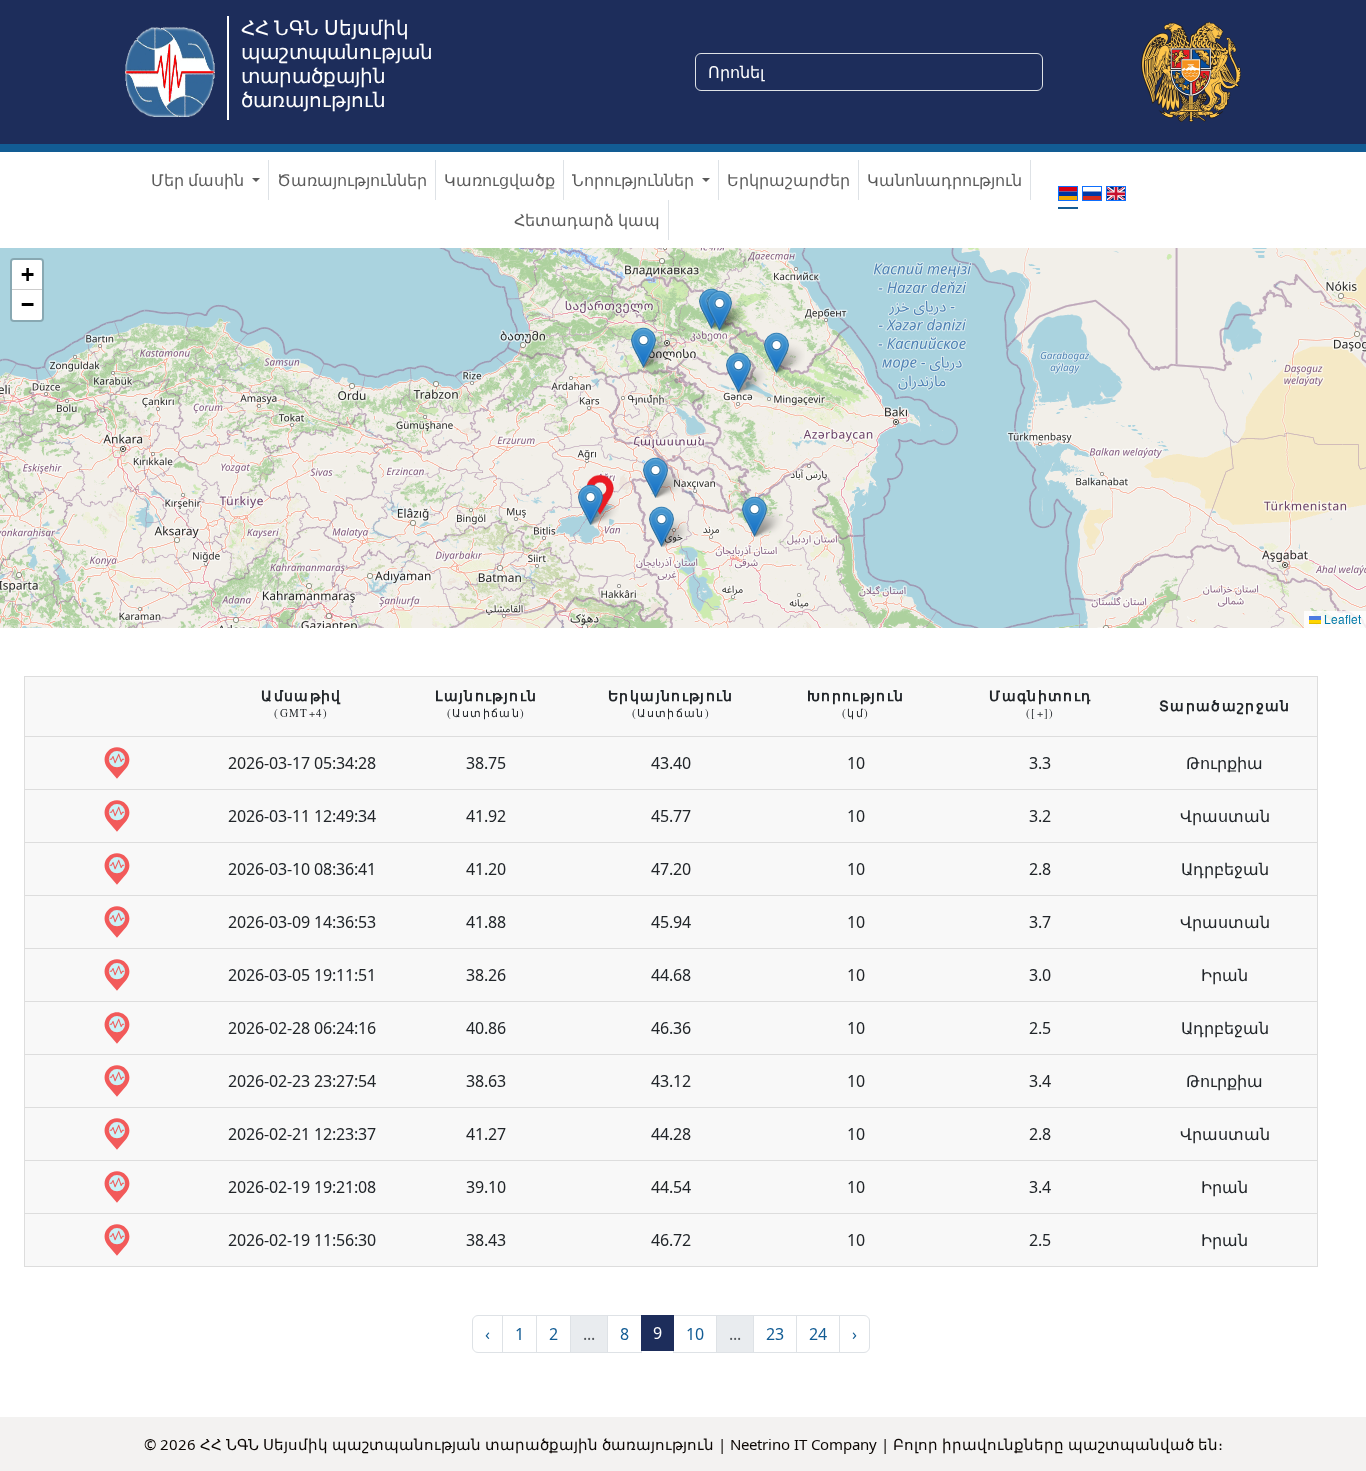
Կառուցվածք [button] (499, 180)
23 (775, 1334)
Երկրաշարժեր (788, 180)
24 (818, 1334)
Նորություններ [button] (635, 180)
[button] (776, 352)
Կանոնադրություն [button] (944, 180)
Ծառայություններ (352, 180)
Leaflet (1341, 618)
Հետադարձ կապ (587, 220)
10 (695, 1334)
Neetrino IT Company (803, 1444)
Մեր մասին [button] (199, 180)
